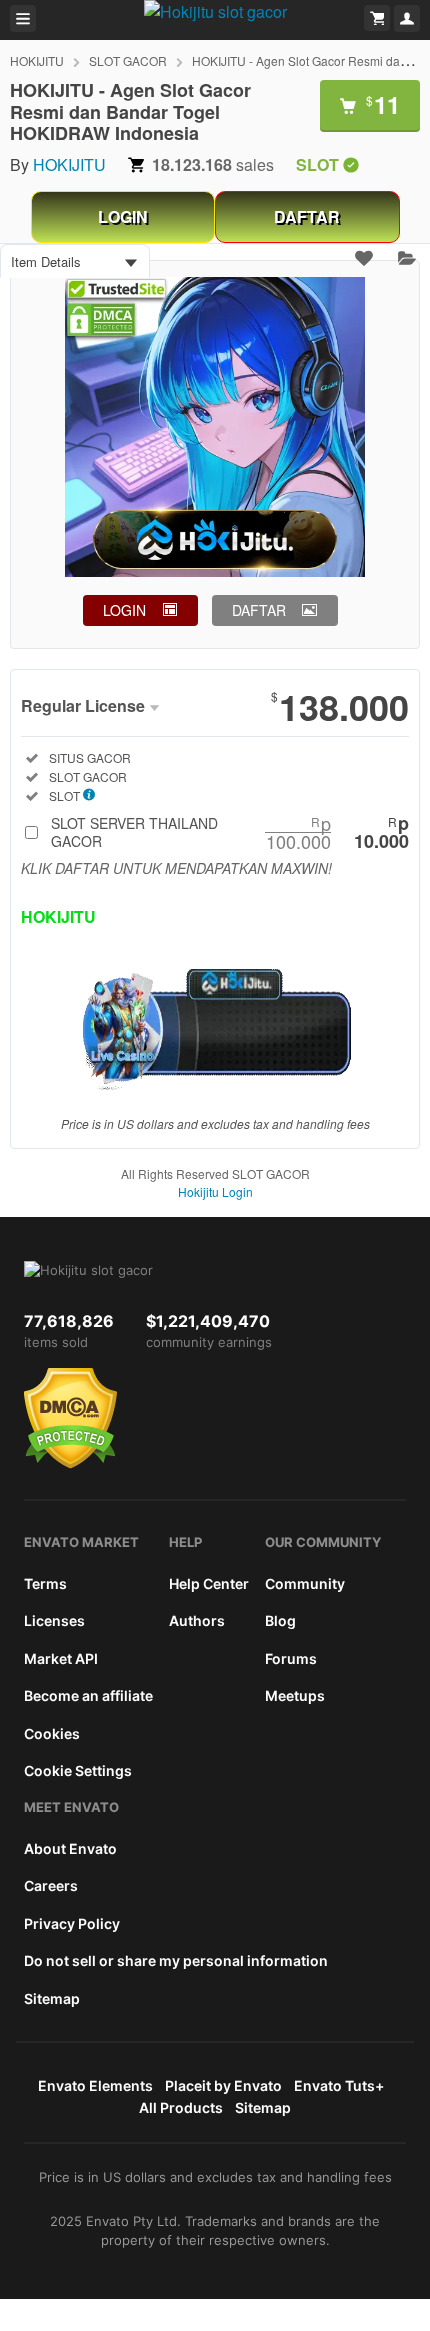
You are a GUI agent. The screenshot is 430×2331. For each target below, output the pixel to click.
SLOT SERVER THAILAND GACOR (230, 832)
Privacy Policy (72, 1923)
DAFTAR (307, 216)
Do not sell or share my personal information (176, 1960)
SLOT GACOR (128, 60)
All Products (181, 2107)
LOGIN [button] (124, 610)
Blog (280, 1620)
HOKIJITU (37, 60)
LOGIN (123, 216)
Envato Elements (95, 2085)
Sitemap (52, 1998)
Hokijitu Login (215, 1191)
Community (305, 1583)
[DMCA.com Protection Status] (70, 1464)
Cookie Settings (78, 1770)
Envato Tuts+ (339, 2085)
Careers (51, 1885)
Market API (61, 1658)
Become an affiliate (88, 1695)
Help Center (209, 1583)
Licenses (54, 1620)
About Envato (70, 1848)
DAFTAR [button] (259, 610)
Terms (45, 1583)
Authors (197, 1620)
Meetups (295, 1695)
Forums (291, 1658)
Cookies (52, 1733)
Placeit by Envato (223, 2085)
